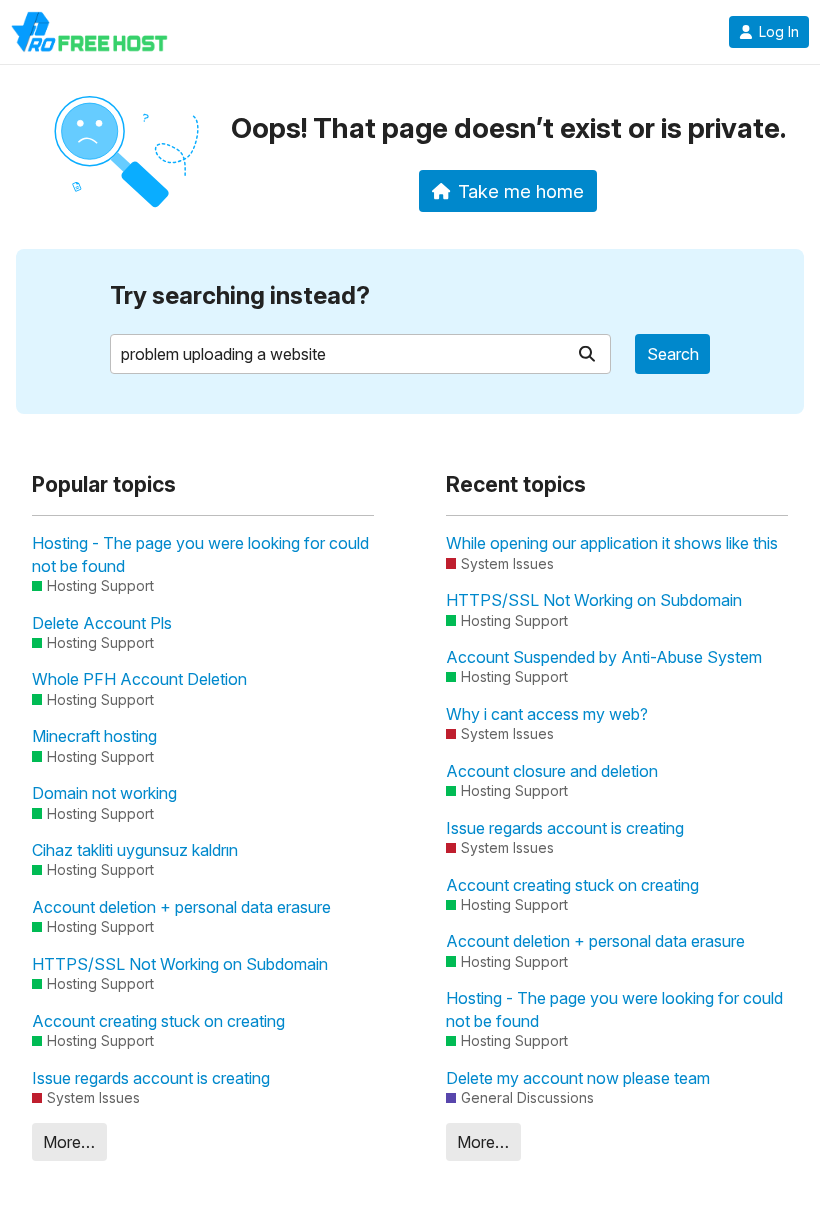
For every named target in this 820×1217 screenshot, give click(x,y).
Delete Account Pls (102, 623)
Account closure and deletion (552, 771)
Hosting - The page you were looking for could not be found (200, 554)
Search (673, 354)
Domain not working (104, 793)
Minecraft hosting (94, 736)
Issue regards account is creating (151, 1078)
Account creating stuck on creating (158, 1021)
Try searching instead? (240, 295)
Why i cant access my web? (547, 714)
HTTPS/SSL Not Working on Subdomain (180, 964)
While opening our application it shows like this (612, 543)
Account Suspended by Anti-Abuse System (604, 657)
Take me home (521, 191)
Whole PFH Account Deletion (139, 679)
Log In (779, 32)
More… (69, 1142)
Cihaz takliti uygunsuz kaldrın (135, 850)
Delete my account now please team (578, 1078)
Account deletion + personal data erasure (181, 907)
